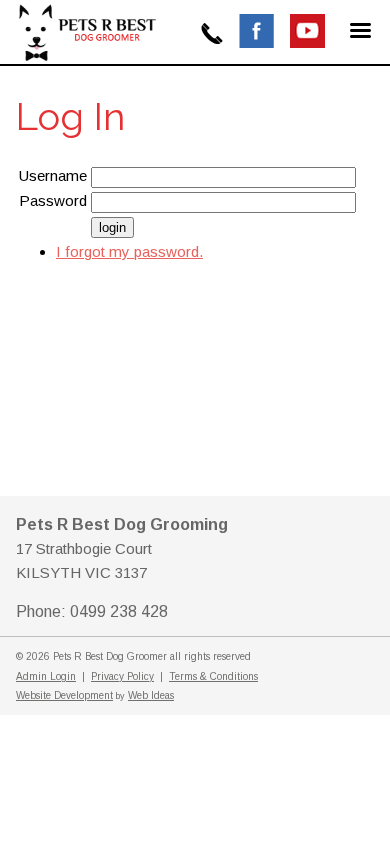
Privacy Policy (122, 676)
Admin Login (46, 676)
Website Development (64, 695)
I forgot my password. (129, 251)
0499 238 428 (212, 33)
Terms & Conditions (213, 676)
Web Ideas (151, 695)
